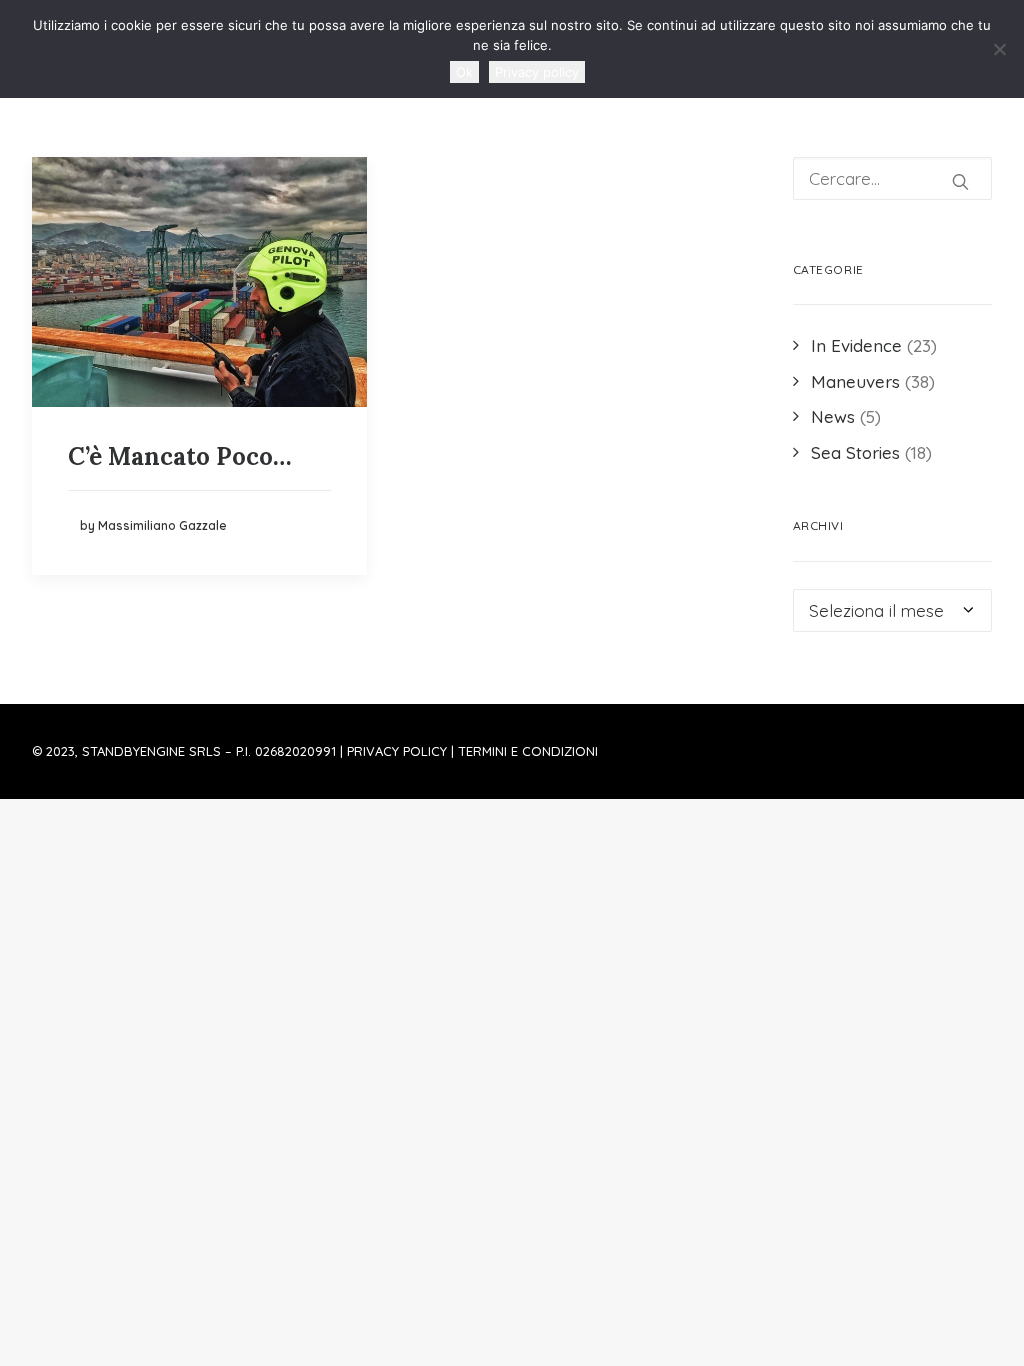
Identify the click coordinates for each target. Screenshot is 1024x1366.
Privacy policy (537, 72)
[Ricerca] (893, 178)
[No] (999, 49)
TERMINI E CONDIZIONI (528, 751)
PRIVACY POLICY (397, 751)
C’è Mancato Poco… (180, 456)
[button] (199, 282)
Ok (464, 72)
